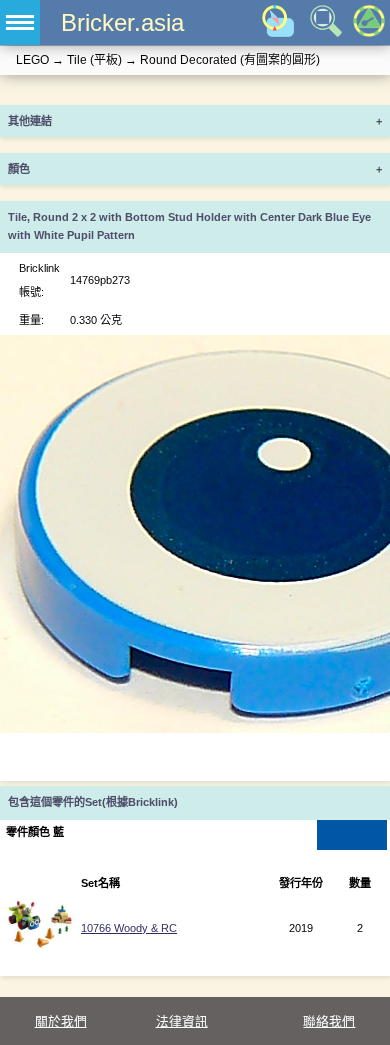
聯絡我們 (329, 1021)
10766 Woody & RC (129, 928)
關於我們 (61, 1021)
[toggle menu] (20, 22)
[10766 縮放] (39, 945)
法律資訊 (182, 1021)
